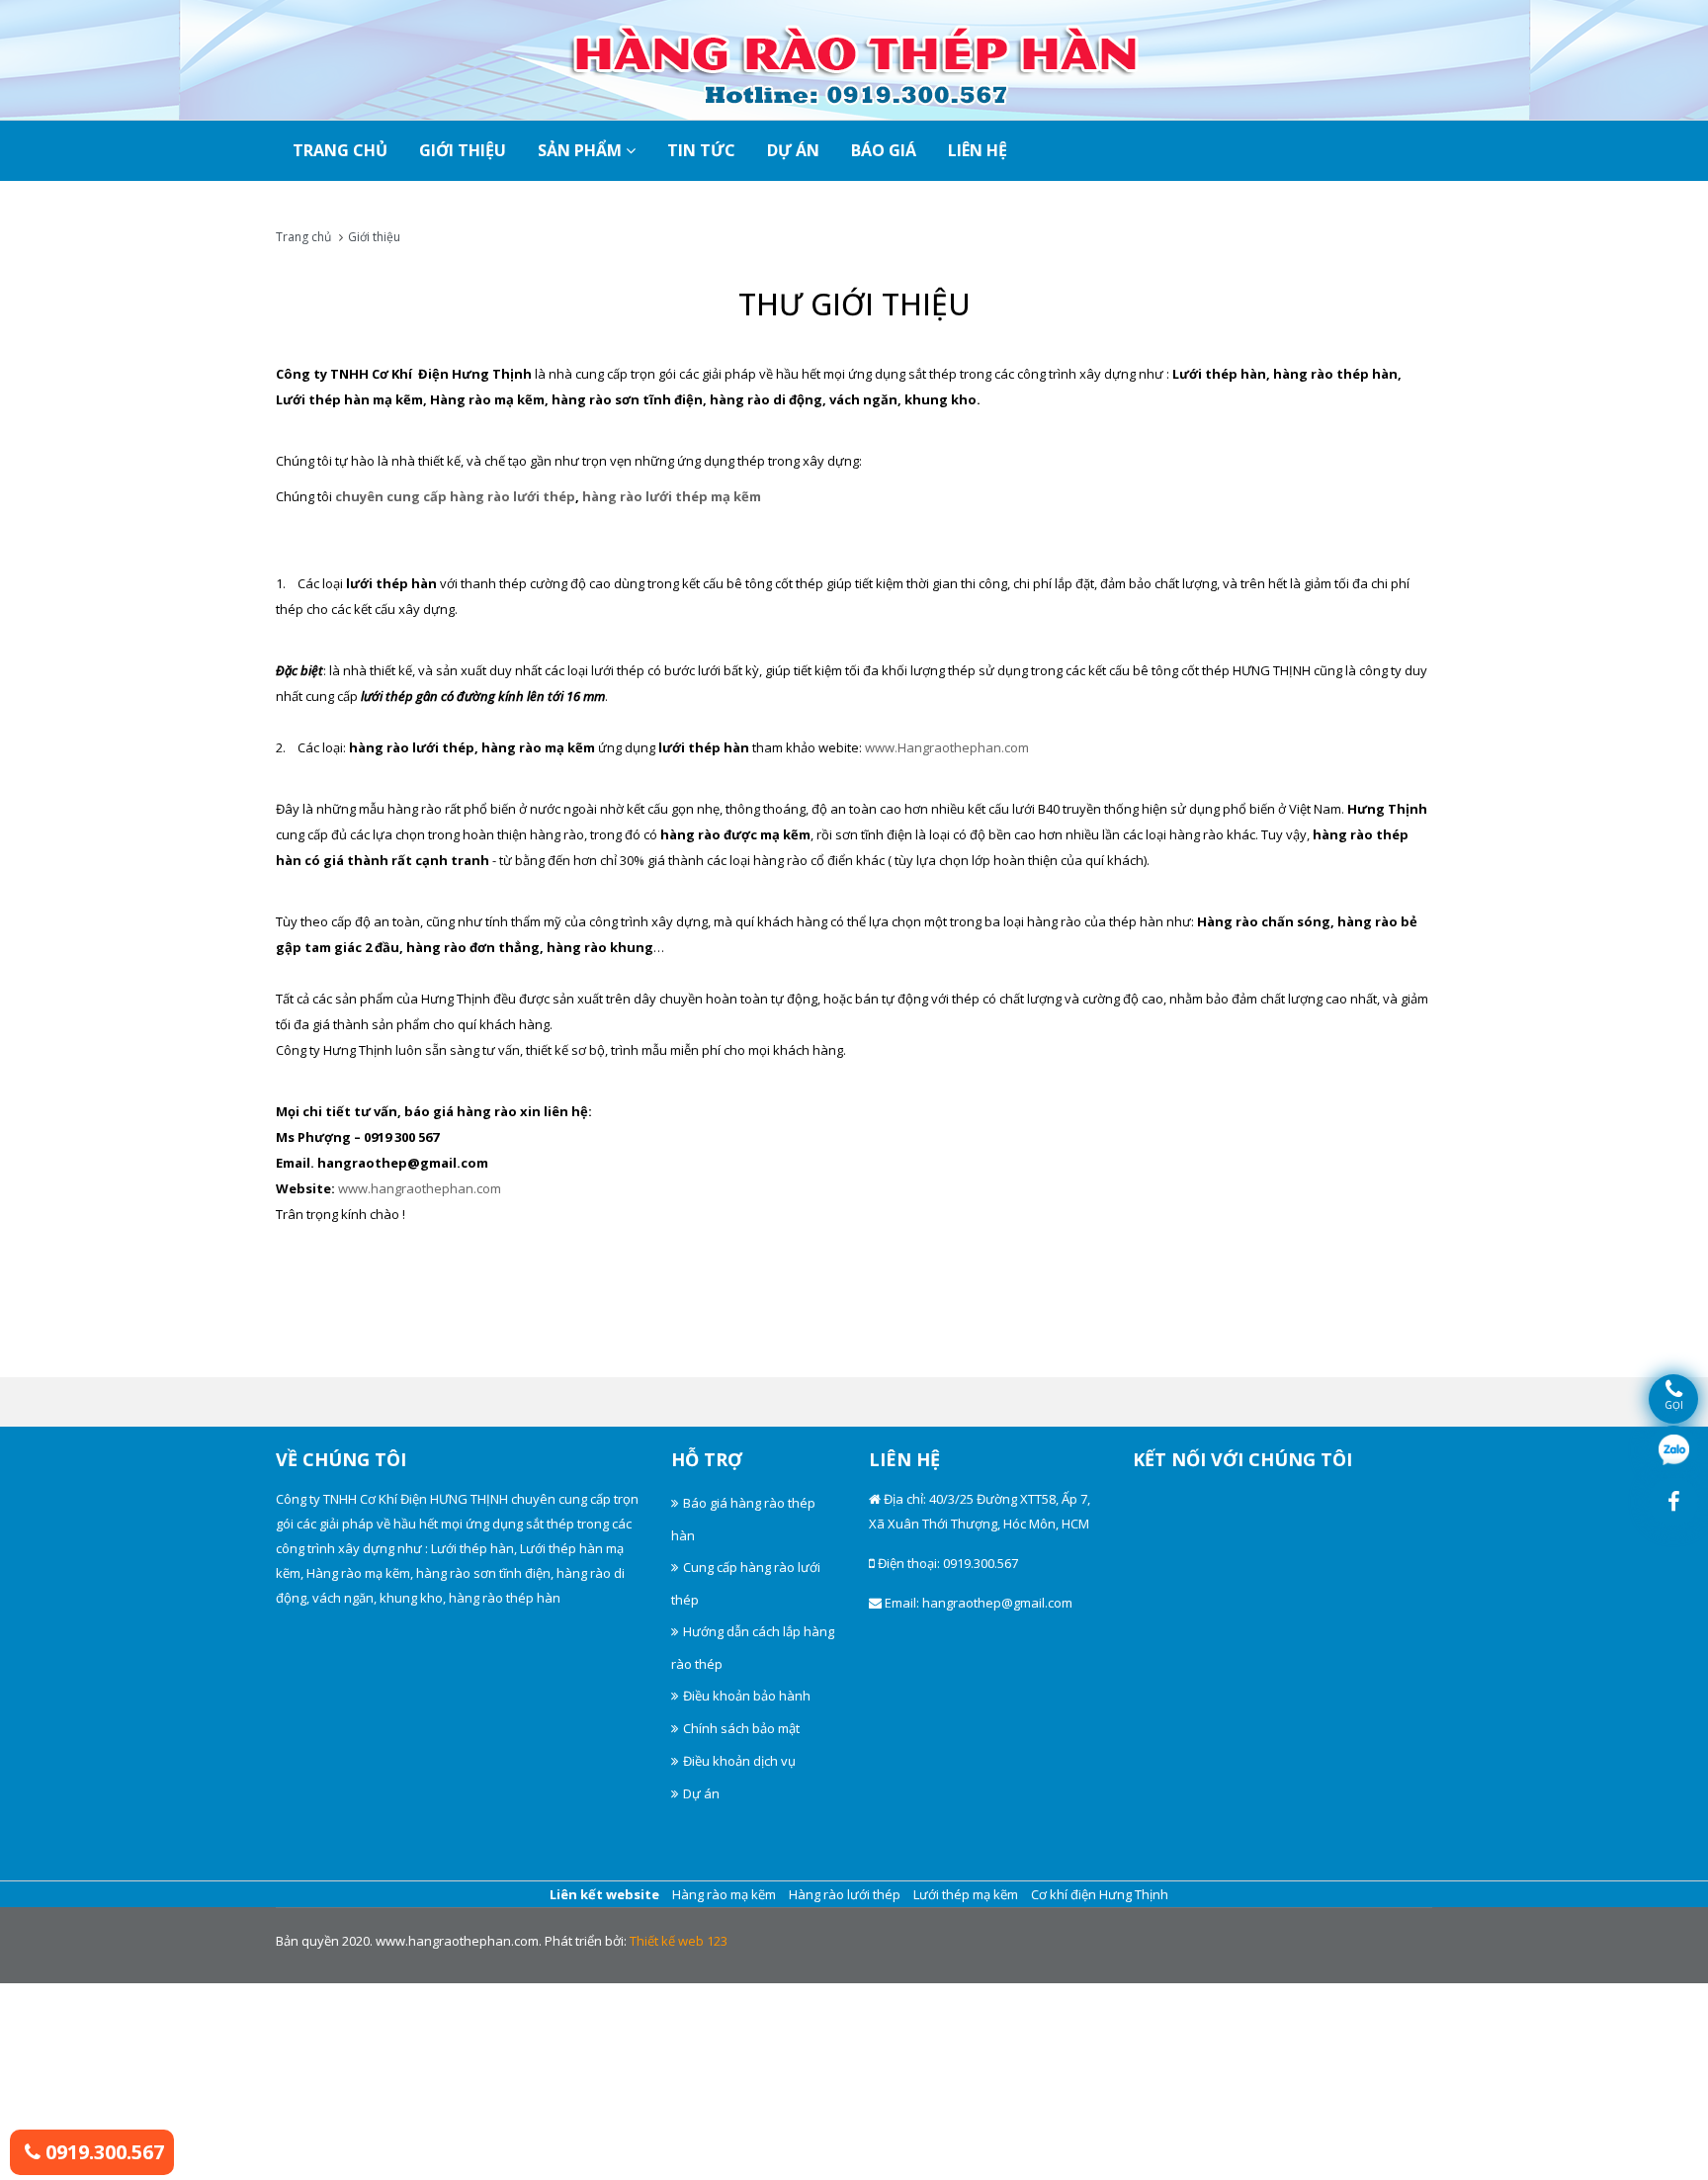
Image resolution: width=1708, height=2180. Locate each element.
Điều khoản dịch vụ (739, 1761)
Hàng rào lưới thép (845, 1894)
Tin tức (701, 150)
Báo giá (884, 150)
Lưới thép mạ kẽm (966, 1894)
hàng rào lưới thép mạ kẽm (672, 496)
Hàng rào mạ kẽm (358, 1573)
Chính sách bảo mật (741, 1728)
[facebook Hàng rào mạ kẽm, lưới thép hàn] (1673, 1502)
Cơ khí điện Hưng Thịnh (1100, 1894)
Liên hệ (978, 150)
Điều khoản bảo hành (747, 1696)
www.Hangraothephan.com (947, 747)
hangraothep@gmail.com (997, 1603)
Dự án (793, 150)
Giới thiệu (463, 150)
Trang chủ (303, 237)
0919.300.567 (102, 2152)
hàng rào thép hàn (505, 1598)
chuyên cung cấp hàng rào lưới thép (455, 496)
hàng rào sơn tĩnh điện (483, 1573)
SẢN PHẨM (582, 150)
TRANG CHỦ (340, 150)
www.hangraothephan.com (420, 1188)
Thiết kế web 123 (679, 1941)
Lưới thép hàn (472, 1548)
